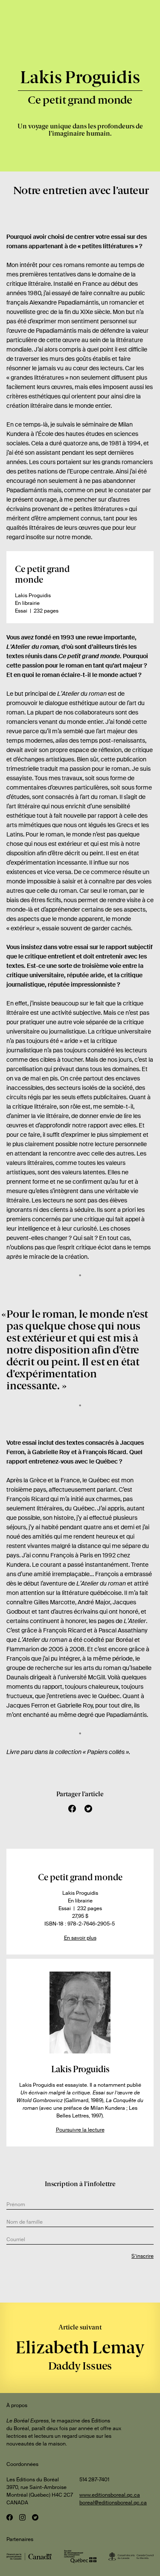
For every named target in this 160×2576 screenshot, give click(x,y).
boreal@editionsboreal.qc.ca (113, 2503)
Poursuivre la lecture (80, 2130)
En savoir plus (80, 1938)
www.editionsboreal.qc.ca (110, 2495)
